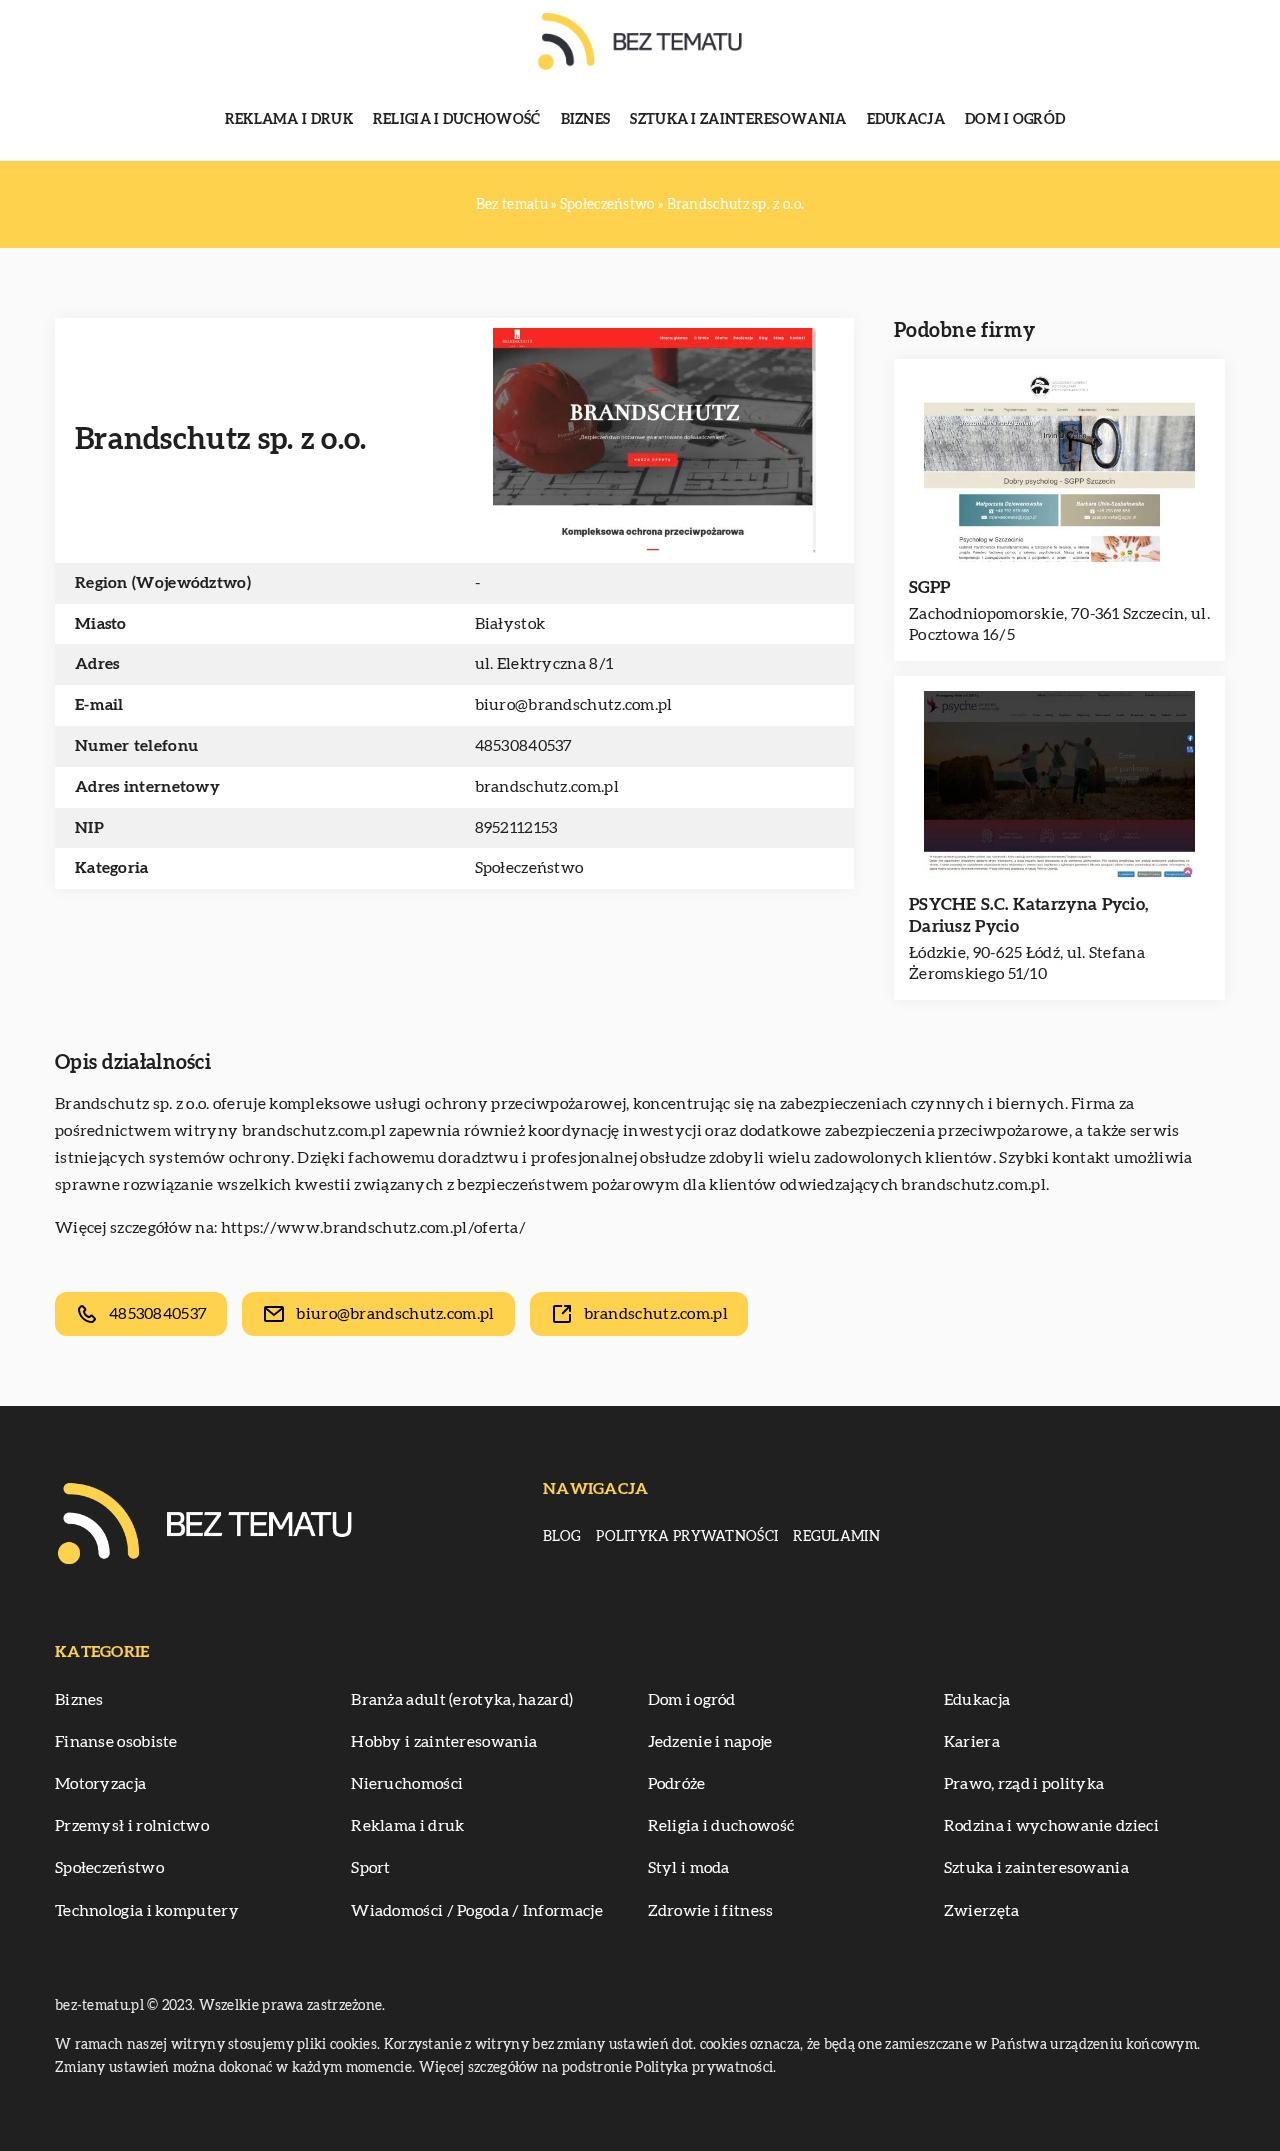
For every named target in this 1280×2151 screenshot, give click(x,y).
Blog (562, 1537)
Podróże (677, 1784)
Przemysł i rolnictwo (132, 1826)
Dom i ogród (1015, 120)
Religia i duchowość (457, 120)
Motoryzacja (100, 1784)
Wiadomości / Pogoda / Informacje (477, 1911)
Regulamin (836, 1537)
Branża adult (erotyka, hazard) (462, 1700)
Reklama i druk (289, 120)
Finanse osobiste (116, 1742)
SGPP (929, 587)
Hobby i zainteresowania (444, 1742)
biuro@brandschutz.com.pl (574, 705)
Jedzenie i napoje (710, 1742)
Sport (371, 1868)
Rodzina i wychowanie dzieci (1051, 1826)
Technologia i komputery (147, 1911)
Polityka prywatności (687, 1537)
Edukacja (906, 120)
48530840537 (524, 746)
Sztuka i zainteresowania (738, 120)
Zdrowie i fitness (711, 1911)
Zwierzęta (982, 1911)
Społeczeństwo (529, 868)
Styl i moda (689, 1868)
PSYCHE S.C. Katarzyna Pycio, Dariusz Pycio (1028, 915)
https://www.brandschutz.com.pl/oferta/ (373, 1228)
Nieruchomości (407, 1784)
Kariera (972, 1742)
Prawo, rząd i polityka (1024, 1784)
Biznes (586, 120)
